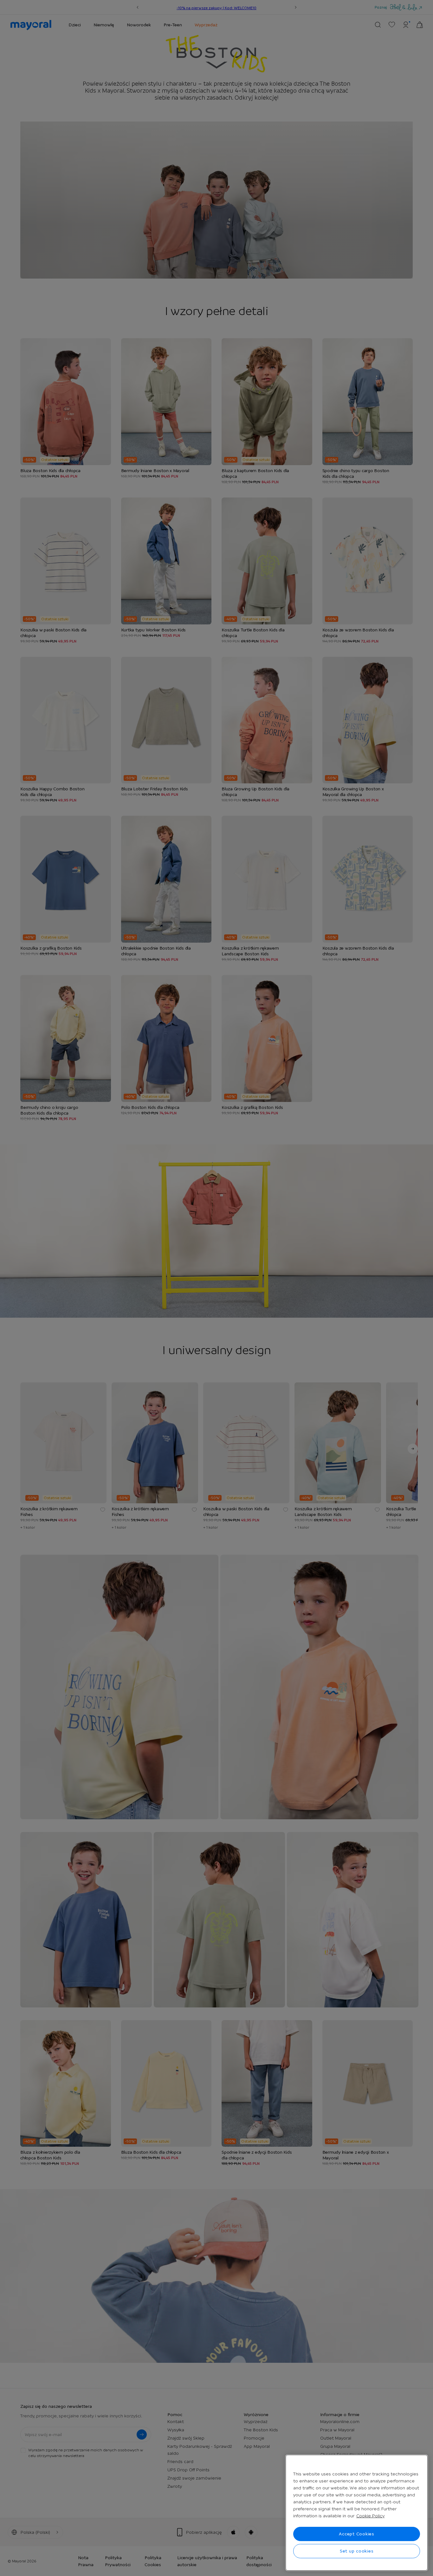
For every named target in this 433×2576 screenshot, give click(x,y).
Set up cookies (357, 2551)
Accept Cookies (357, 2534)
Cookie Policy (370, 2516)
